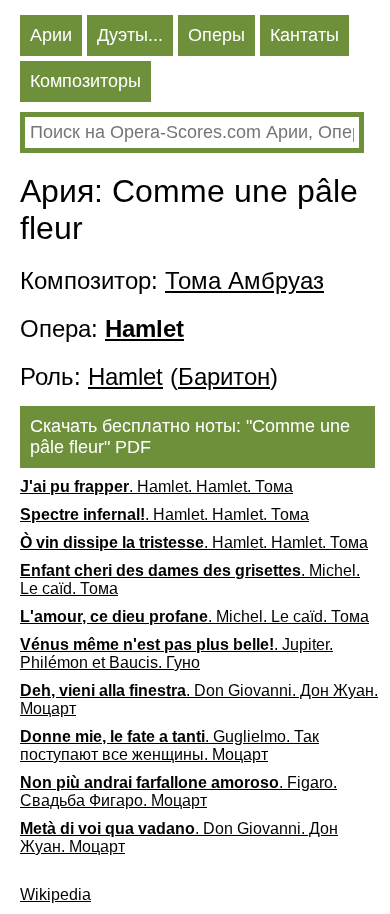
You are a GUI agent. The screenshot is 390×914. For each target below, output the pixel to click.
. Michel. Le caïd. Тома (190, 579)
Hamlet (125, 376)
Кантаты (304, 35)
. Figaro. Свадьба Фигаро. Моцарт (178, 791)
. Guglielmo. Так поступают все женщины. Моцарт (169, 745)
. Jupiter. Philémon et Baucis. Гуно (176, 653)
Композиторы (85, 81)
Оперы (216, 35)
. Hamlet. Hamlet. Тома (156, 486)
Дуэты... (130, 35)
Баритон (224, 376)
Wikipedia (55, 894)
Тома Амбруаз (244, 280)
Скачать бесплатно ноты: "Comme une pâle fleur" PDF (190, 436)
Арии (51, 35)
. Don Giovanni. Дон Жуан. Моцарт (199, 699)
